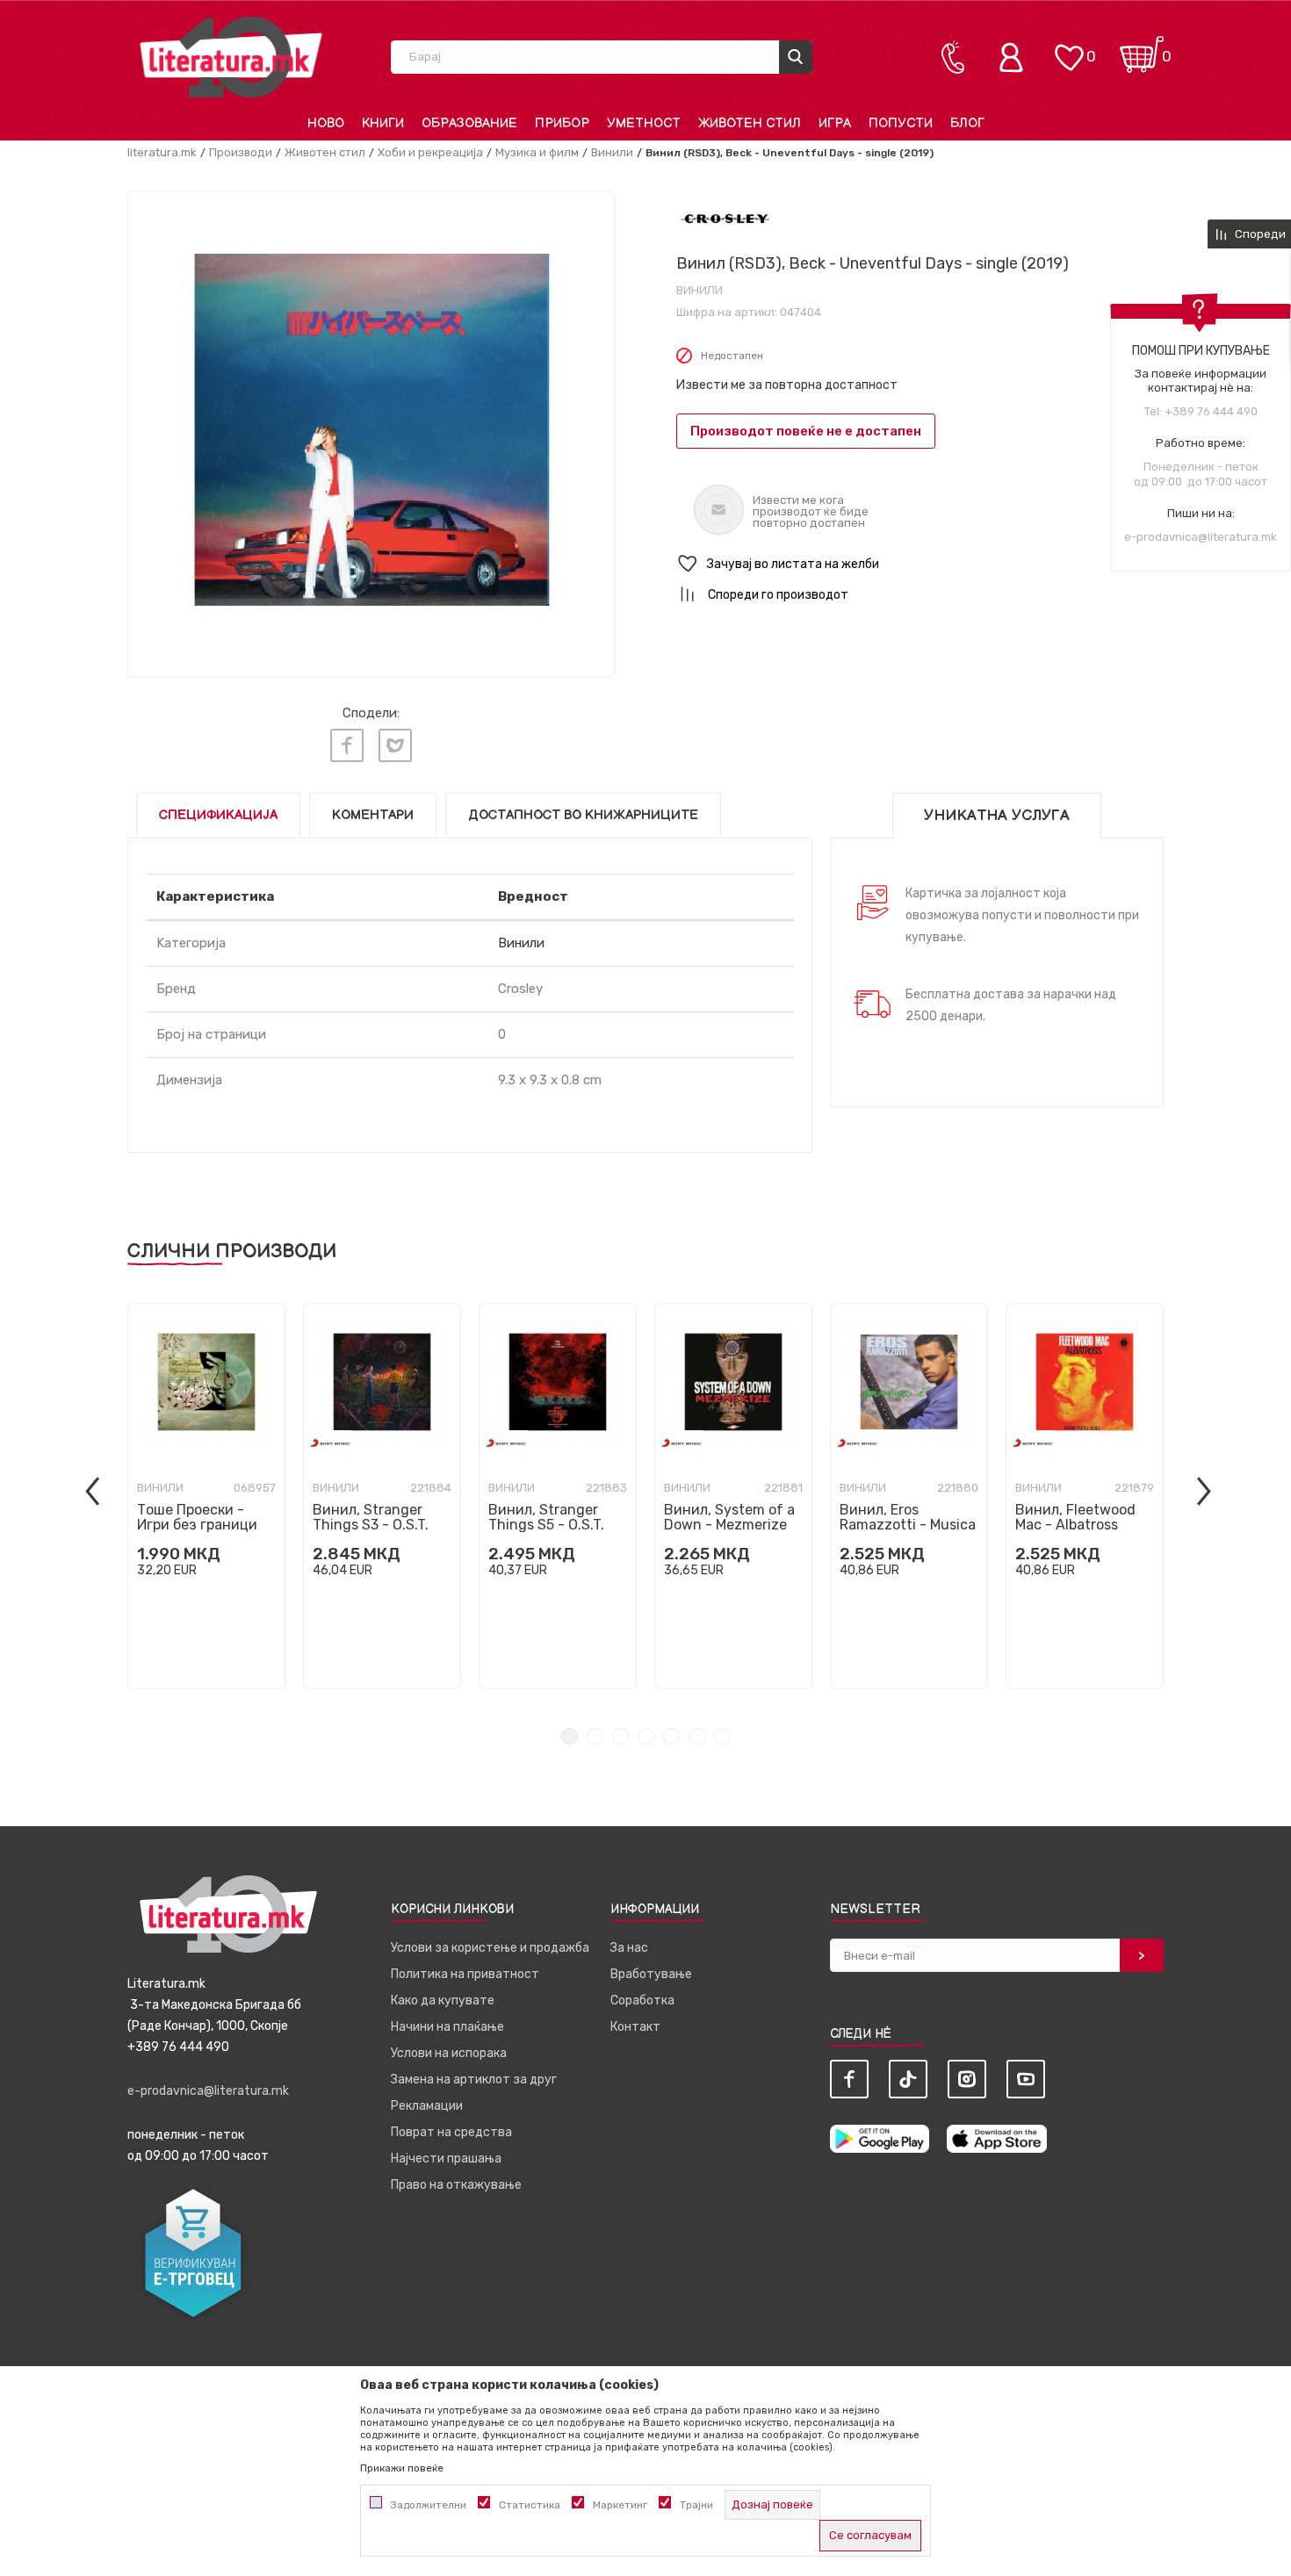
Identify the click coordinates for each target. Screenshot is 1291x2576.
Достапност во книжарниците (583, 815)
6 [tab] (697, 1736)
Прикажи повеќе (402, 2468)
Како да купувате (443, 2000)
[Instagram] (967, 2079)
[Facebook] (347, 745)
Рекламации (427, 2106)
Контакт (635, 2027)
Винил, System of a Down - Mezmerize (729, 1517)
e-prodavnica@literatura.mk (1201, 537)
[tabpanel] (206, 1496)
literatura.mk (162, 152)
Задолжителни (429, 2505)
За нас (629, 1948)
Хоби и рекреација (430, 152)
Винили (612, 152)
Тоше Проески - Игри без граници (197, 1517)
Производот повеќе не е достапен (806, 431)
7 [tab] (722, 1736)
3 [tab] (620, 1736)
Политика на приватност (465, 1974)
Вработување (651, 1974)
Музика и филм (537, 152)
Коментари (373, 815)
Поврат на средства (451, 2132)
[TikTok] (908, 2079)
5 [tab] (671, 1736)
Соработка (642, 2000)
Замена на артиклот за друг (474, 2080)
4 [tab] (646, 1736)
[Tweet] (395, 745)
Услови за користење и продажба (490, 1948)
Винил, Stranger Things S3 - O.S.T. (371, 1517)
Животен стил (325, 152)
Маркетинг (620, 2505)
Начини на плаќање (447, 2027)
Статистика (530, 2505)
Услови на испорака (449, 2053)
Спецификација (218, 815)
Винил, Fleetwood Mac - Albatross (1075, 1517)
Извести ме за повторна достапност (787, 385)
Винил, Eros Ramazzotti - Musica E (908, 1525)
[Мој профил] (1015, 57)
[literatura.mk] (231, 57)
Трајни (696, 2505)
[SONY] (330, 1443)
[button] (920, 564)
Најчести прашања (446, 2159)
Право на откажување (456, 2185)
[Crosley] (725, 218)
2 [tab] (595, 1736)
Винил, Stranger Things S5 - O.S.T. (546, 1517)
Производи (241, 152)
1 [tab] (570, 1736)
